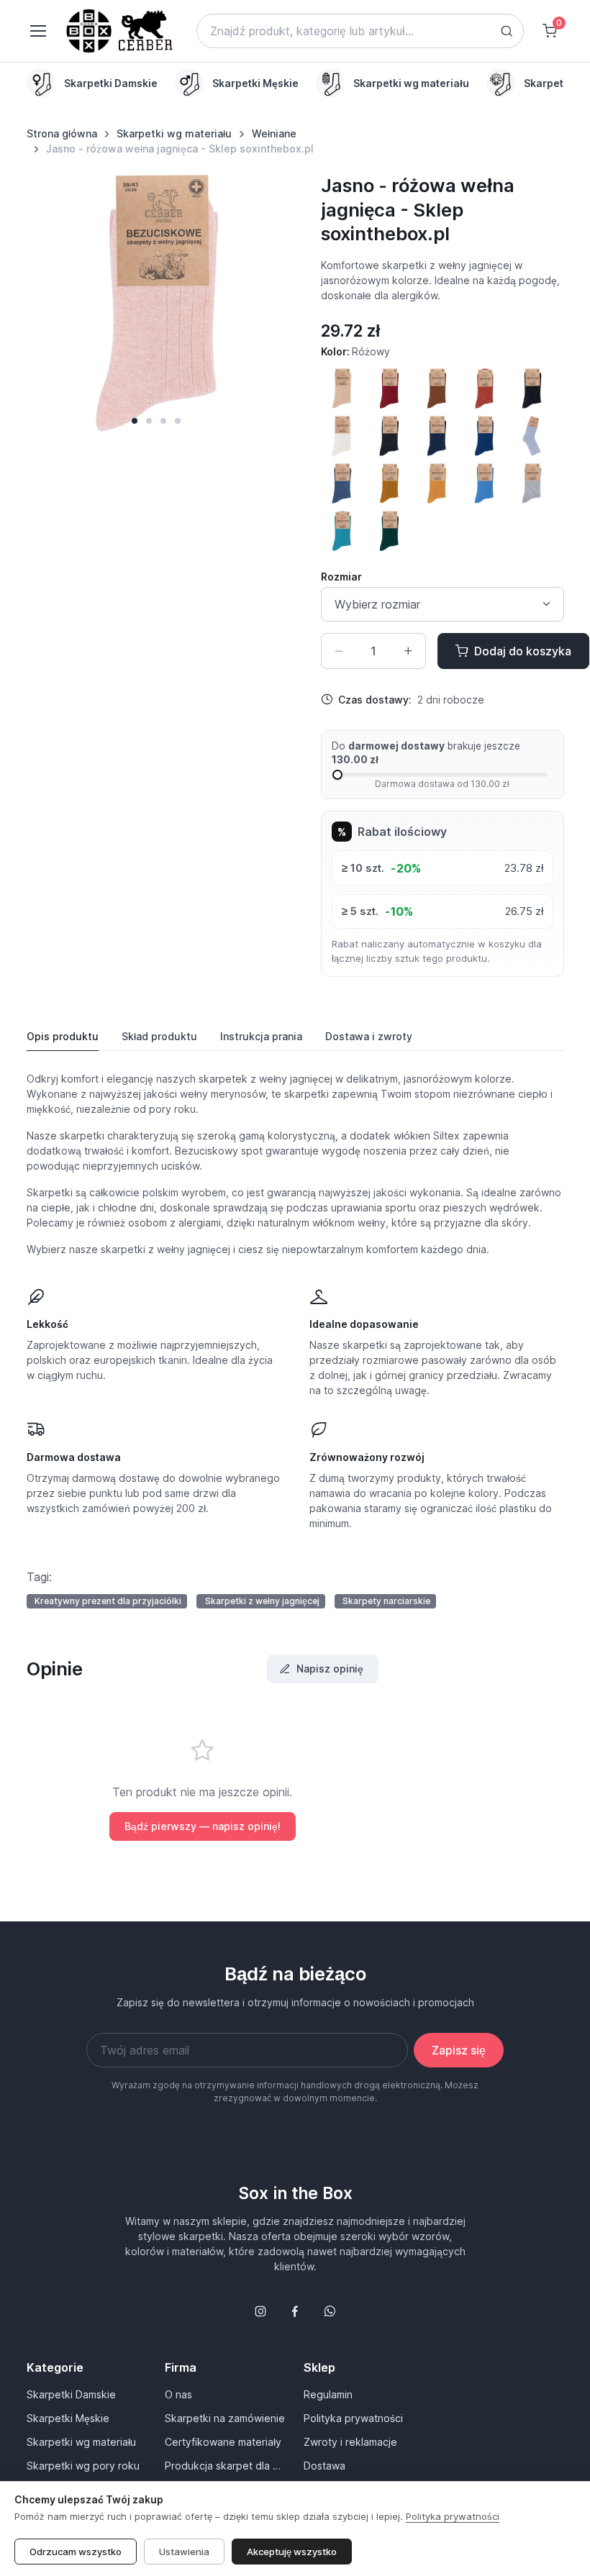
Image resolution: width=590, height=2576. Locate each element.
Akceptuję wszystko (292, 2552)
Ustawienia (184, 2552)
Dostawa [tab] (369, 1036)
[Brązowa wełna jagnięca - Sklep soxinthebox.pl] (437, 388)
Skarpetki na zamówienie (225, 2418)
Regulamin (328, 2394)
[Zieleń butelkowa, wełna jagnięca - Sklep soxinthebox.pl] (389, 531)
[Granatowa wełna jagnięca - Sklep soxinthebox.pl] (437, 436)
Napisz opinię (330, 1669)
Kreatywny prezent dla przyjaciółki (108, 1601)
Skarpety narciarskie (386, 1601)
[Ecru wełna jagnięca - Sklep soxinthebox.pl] (342, 436)
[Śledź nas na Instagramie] (260, 2311)
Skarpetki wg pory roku (83, 2466)
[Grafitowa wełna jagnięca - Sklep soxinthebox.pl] (389, 436)
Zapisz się (459, 2050)
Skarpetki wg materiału (174, 133)
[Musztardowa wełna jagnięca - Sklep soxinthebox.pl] (437, 483)
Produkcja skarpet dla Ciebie (226, 2466)
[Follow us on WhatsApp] (330, 2311)
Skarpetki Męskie (68, 2418)
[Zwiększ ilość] (408, 651)
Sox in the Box (295, 2193)
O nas (178, 2394)
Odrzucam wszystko (76, 2552)
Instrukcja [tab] (261, 1036)
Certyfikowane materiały (223, 2442)
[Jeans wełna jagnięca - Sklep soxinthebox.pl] (342, 483)
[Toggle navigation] (37, 31)
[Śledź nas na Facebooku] (295, 2311)
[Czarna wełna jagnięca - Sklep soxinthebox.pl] (532, 388)
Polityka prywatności (353, 2418)
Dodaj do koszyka (523, 651)
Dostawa (324, 2466)
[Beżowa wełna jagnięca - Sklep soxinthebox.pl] (342, 388)
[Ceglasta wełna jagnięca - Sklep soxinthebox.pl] (484, 388)
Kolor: (355, 351)
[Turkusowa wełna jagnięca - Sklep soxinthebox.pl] (342, 531)
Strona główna (62, 133)
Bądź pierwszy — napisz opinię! (203, 1826)
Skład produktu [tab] (159, 1036)
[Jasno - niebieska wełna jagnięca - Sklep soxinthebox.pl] (532, 436)
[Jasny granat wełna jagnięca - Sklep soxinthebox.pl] (484, 436)
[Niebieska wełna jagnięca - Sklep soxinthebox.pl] (484, 483)
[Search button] (507, 31)
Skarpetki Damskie (71, 2394)
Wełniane (274, 133)
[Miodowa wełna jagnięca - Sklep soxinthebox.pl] (389, 483)
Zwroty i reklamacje (350, 2442)
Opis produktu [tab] (63, 1036)
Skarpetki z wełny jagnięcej (262, 1601)
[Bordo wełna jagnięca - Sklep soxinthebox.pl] (389, 388)
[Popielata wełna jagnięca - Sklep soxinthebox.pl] (532, 483)
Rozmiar (341, 577)
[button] (135, 421)
